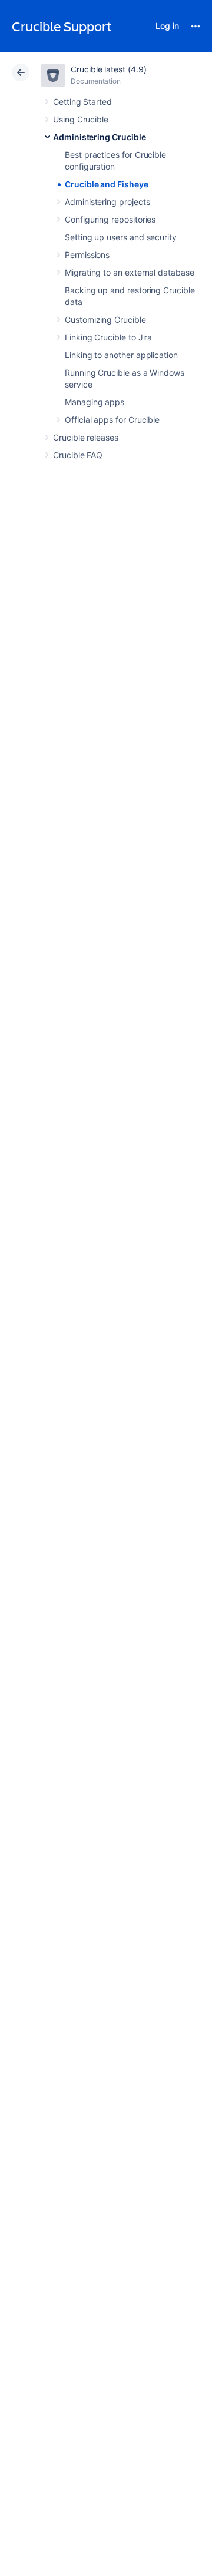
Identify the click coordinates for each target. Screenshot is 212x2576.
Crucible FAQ (78, 455)
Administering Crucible (99, 137)
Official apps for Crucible (112, 420)
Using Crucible (81, 119)
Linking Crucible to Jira (108, 337)
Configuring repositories (110, 219)
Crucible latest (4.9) (109, 69)
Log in (167, 26)
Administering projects (107, 202)
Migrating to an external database (130, 272)
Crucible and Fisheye (107, 184)
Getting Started (82, 102)
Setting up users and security (121, 237)
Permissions (87, 255)
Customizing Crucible (105, 319)
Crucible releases (86, 437)
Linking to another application (121, 355)
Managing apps (95, 402)
